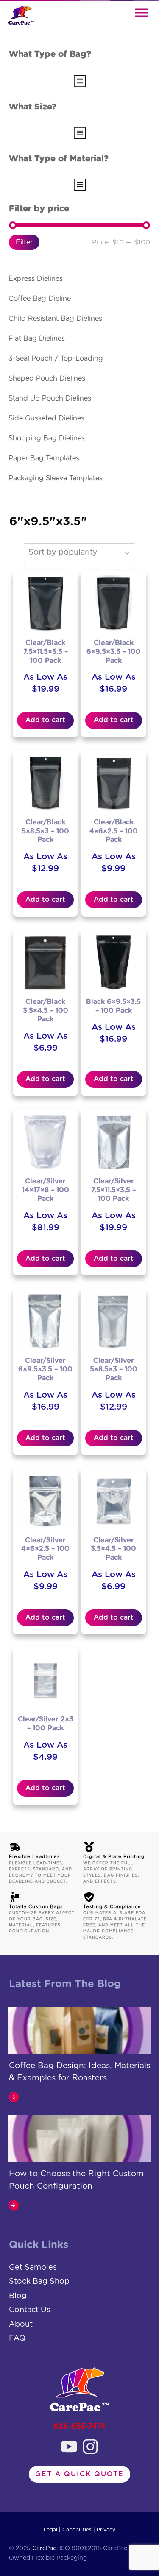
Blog (18, 2296)
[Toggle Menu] (142, 13)
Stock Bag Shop (39, 2282)
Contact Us (30, 2310)
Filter (24, 242)
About (21, 2324)
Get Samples (33, 2268)
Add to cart (45, 720)
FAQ (17, 2338)
